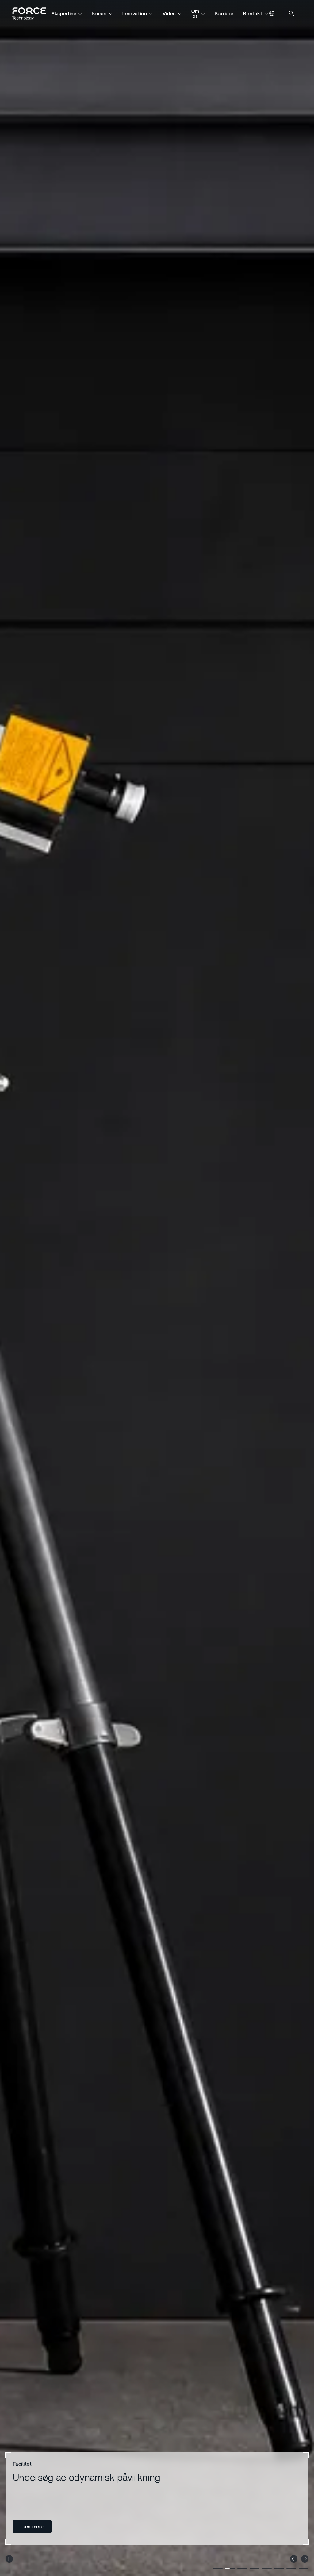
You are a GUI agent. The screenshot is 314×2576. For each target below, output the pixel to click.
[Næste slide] (305, 2559)
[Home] (32, 14)
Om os (195, 14)
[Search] (292, 14)
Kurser (99, 14)
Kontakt (253, 14)
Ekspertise (64, 14)
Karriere (224, 14)
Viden (169, 14)
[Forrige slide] (294, 2559)
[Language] (272, 14)
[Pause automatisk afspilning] (9, 2559)
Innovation (135, 14)
